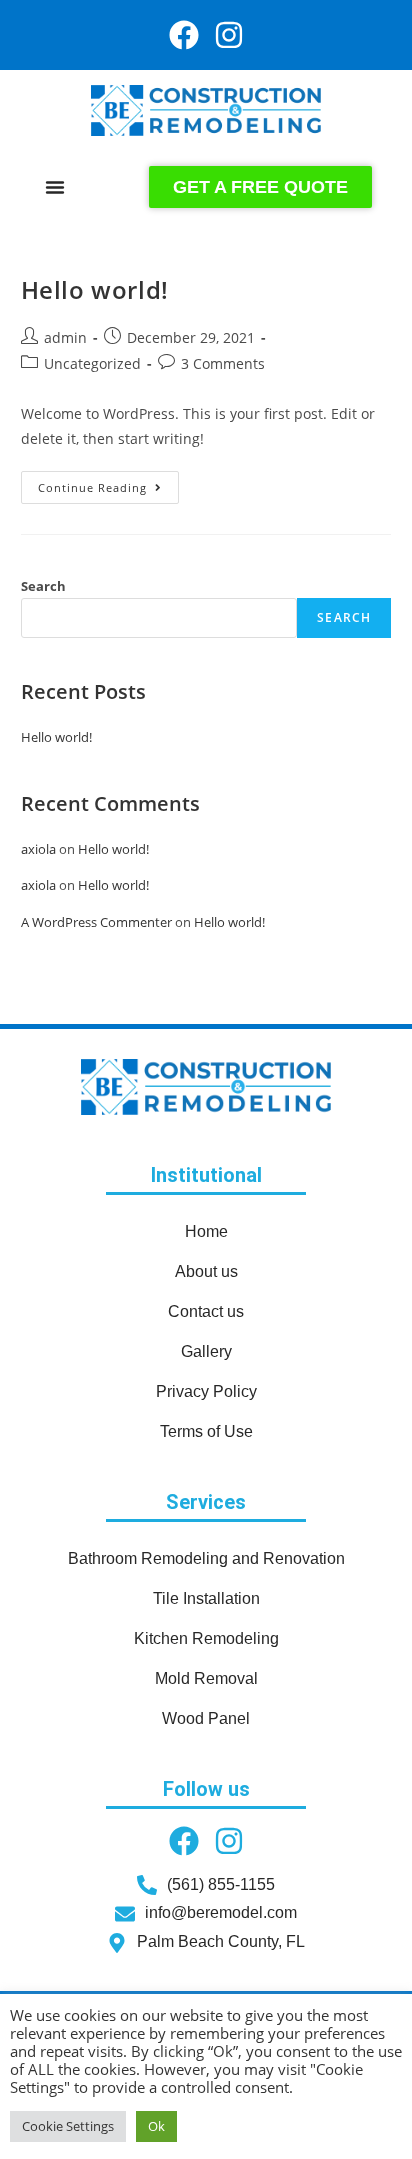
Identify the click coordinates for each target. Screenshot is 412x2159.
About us (206, 1271)
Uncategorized (92, 363)
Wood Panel (206, 1718)
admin (65, 337)
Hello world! (95, 289)
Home (206, 1231)
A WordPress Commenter (96, 922)
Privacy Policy (206, 1391)
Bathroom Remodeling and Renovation (206, 1558)
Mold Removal (206, 1678)
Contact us (206, 1311)
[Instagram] (229, 35)
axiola (38, 849)
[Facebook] (184, 35)
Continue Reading (108, 483)
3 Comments (223, 363)
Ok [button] (156, 2126)
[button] (55, 187)
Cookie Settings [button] (68, 2126)
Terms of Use (206, 1431)
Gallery (206, 1351)
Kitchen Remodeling (206, 1638)
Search (43, 586)
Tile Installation (206, 1598)
